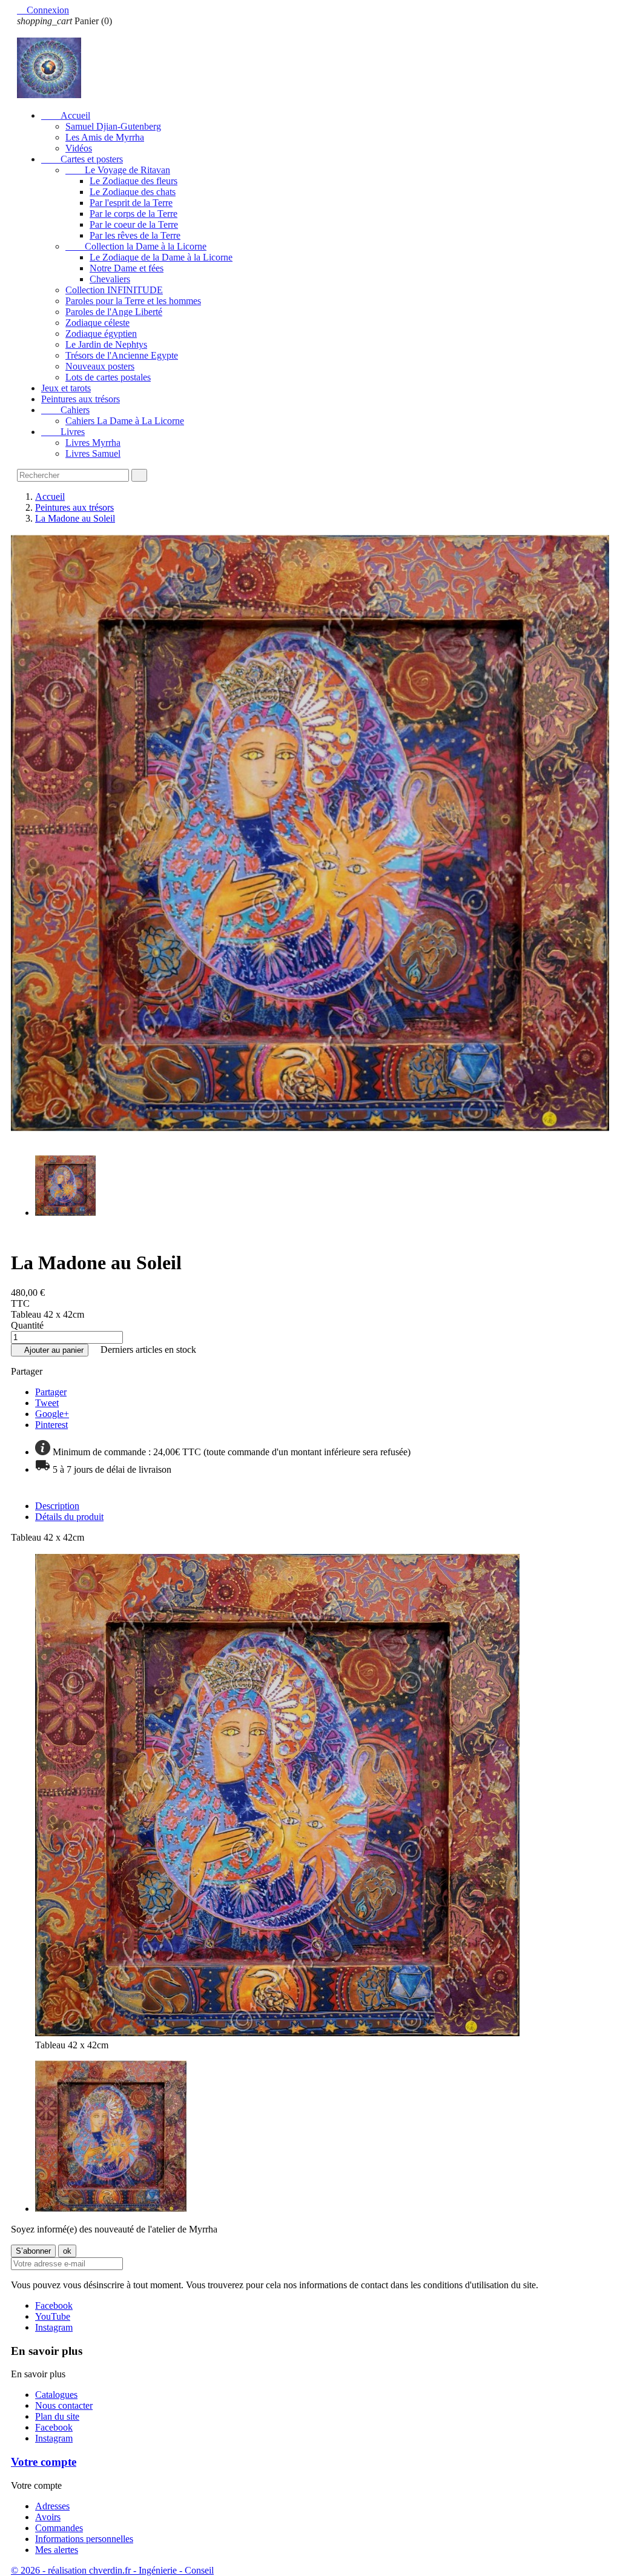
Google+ (52, 1414)
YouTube (53, 2316)
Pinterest (51, 1425)
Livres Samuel (93, 453)
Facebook (54, 2305)
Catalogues (56, 2395)
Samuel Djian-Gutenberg (113, 126)
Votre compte (44, 2462)
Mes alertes (57, 2550)
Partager (51, 1392)
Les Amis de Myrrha (105, 137)
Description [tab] (57, 1506)
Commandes (59, 2528)
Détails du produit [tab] (69, 1517)
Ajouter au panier (50, 1350)
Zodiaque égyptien (101, 334)
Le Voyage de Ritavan (118, 170)
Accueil (66, 115)
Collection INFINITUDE (114, 290)
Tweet (47, 1403)
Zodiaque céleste (97, 323)
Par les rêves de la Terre (135, 235)
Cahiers (65, 410)
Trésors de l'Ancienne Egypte (122, 355)
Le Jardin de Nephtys (106, 344)
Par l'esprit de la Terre (131, 203)
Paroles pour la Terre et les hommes (133, 301)
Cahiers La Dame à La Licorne (125, 421)
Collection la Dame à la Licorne (136, 246)
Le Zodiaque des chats (133, 192)
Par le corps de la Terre (134, 214)
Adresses (52, 2506)
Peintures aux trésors (81, 399)
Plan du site (57, 2416)
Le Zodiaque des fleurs (134, 181)
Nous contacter (64, 2405)
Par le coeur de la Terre (134, 224)
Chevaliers (110, 279)
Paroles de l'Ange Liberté (114, 312)
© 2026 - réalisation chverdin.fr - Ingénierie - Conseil (112, 2570)
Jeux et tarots (66, 388)
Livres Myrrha (93, 443)
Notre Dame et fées (127, 268)
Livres (63, 432)
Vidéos (79, 148)
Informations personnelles (84, 2539)
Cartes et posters (82, 159)
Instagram (54, 2327)
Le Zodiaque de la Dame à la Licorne (161, 257)
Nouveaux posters (100, 366)
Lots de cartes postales (108, 377)
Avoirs (48, 2517)
